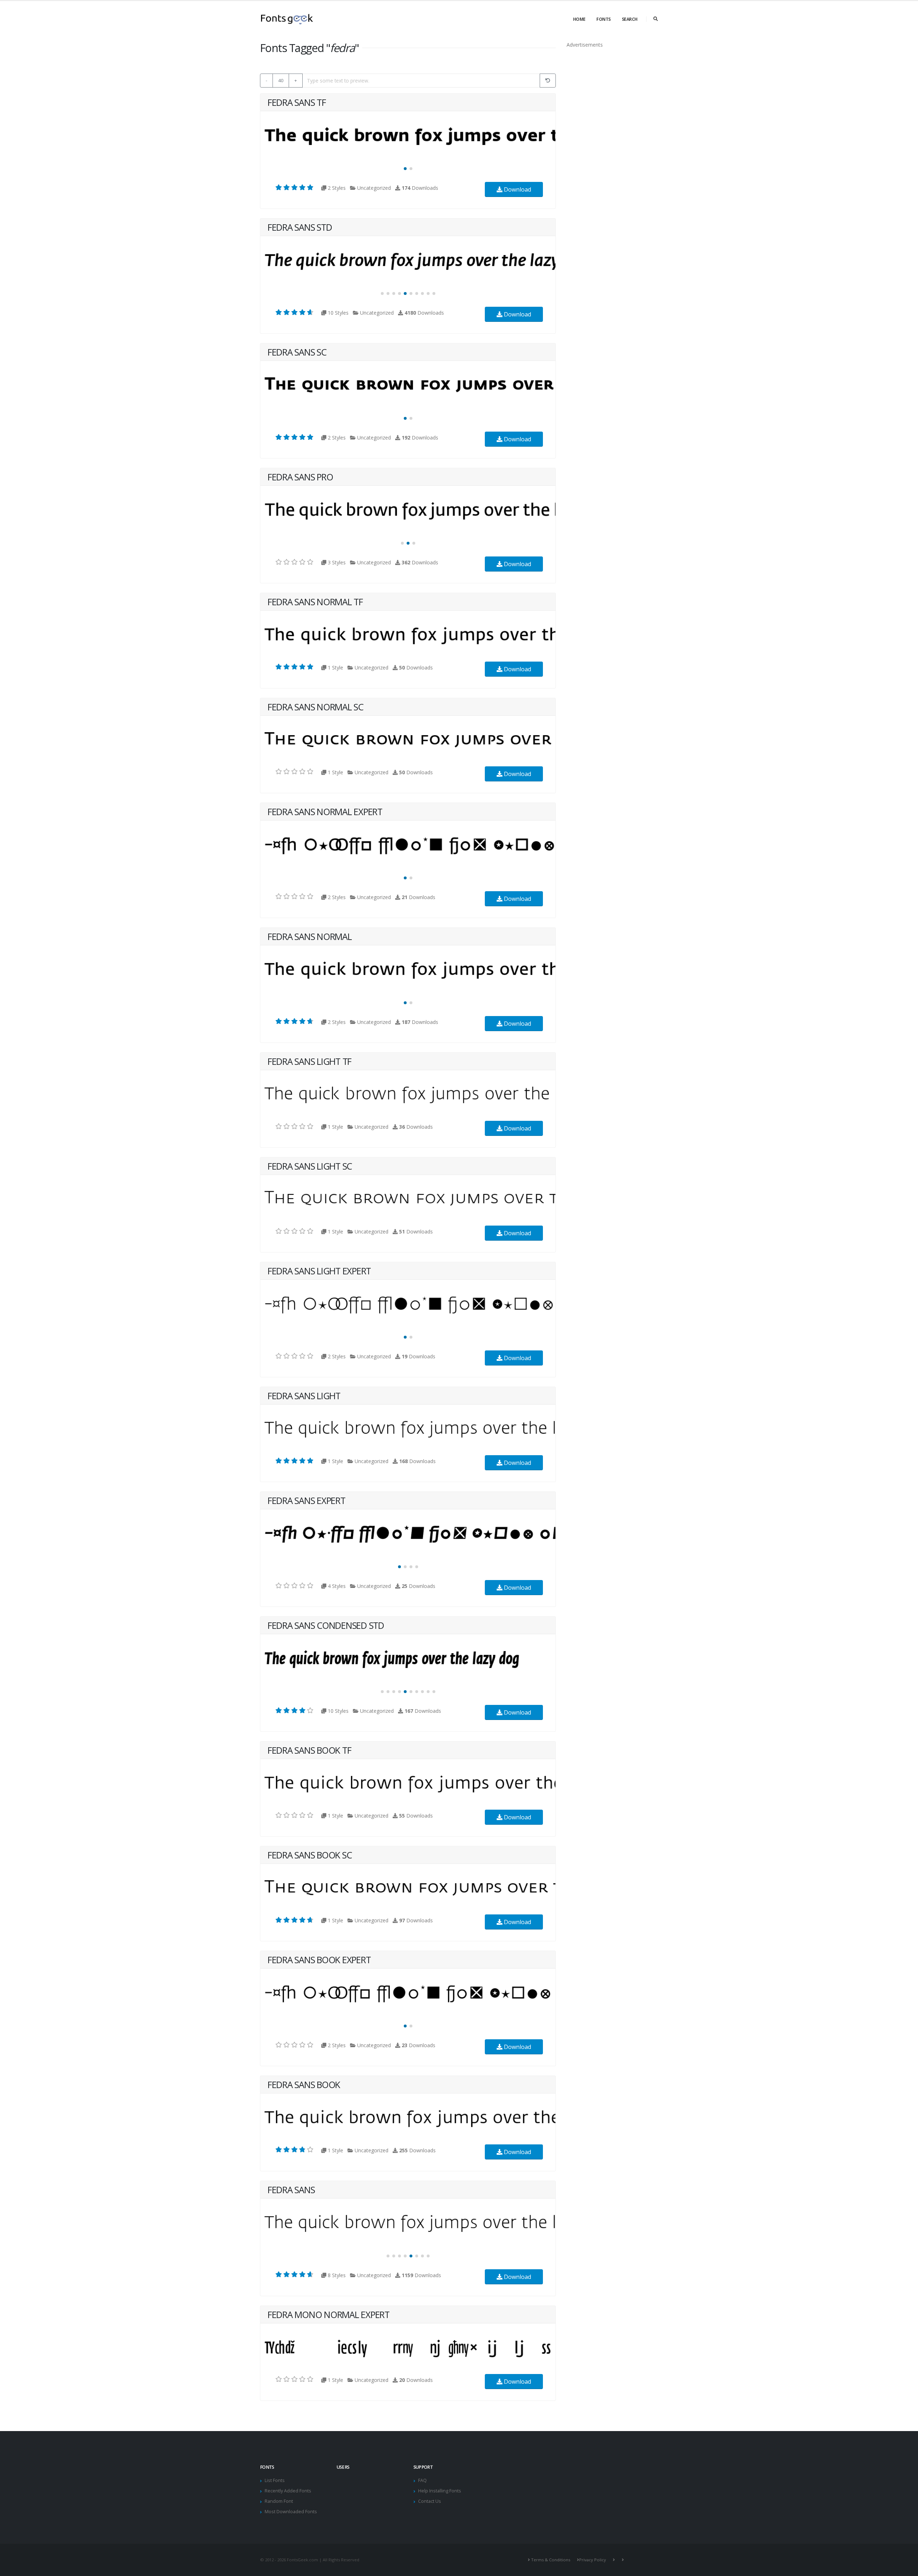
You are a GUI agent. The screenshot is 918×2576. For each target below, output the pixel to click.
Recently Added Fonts (288, 2491)
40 (281, 80)
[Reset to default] (548, 81)
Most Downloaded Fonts (291, 2512)
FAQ (422, 2480)
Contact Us (430, 2501)
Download (517, 189)
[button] (405, 169)
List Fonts (275, 2480)
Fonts (604, 19)
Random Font (279, 2501)
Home (579, 19)
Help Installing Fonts (440, 2491)
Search (630, 19)
